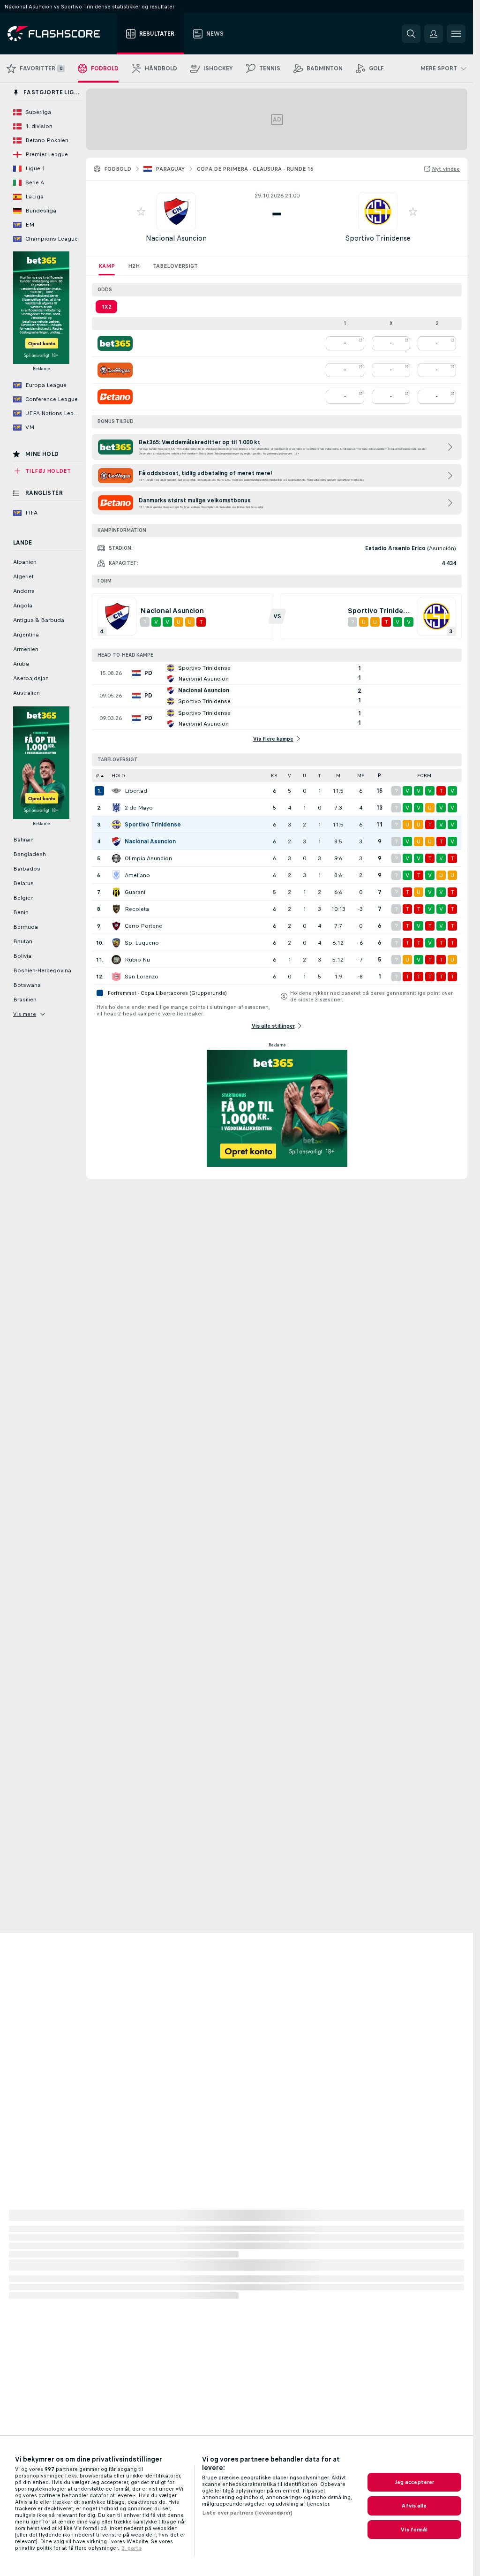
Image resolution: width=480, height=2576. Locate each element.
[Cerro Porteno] (116, 926)
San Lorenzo (142, 977)
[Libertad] (116, 791)
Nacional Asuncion (176, 238)
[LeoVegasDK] (115, 370)
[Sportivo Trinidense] (116, 825)
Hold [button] (118, 776)
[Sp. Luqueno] (116, 943)
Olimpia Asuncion (148, 858)
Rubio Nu (137, 960)
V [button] (289, 776)
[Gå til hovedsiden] (60, 34)
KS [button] (274, 776)
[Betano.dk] (115, 397)
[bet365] (115, 343)
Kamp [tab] (107, 266)
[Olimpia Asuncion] (116, 858)
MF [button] (361, 776)
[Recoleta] (116, 909)
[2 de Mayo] (116, 808)
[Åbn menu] (456, 34)
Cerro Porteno (144, 926)
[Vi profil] (176, 212)
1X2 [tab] (106, 307)
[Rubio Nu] (116, 960)
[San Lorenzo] (116, 977)
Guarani (135, 892)
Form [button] (424, 776)
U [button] (304, 776)
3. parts (131, 2548)
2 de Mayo (139, 808)
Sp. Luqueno (142, 943)
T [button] (319, 776)
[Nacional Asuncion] (116, 841)
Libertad (136, 791)
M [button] (338, 776)
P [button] (379, 776)
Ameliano (137, 875)
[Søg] (411, 34)
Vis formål (414, 2530)
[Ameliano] (116, 875)
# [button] (97, 776)
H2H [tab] (134, 266)
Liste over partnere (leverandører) (247, 2513)
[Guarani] (116, 892)
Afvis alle (414, 2506)
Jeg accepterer (415, 2482)
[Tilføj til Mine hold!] (141, 212)
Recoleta (137, 909)
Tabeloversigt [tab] (175, 266)
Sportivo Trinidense (378, 238)
